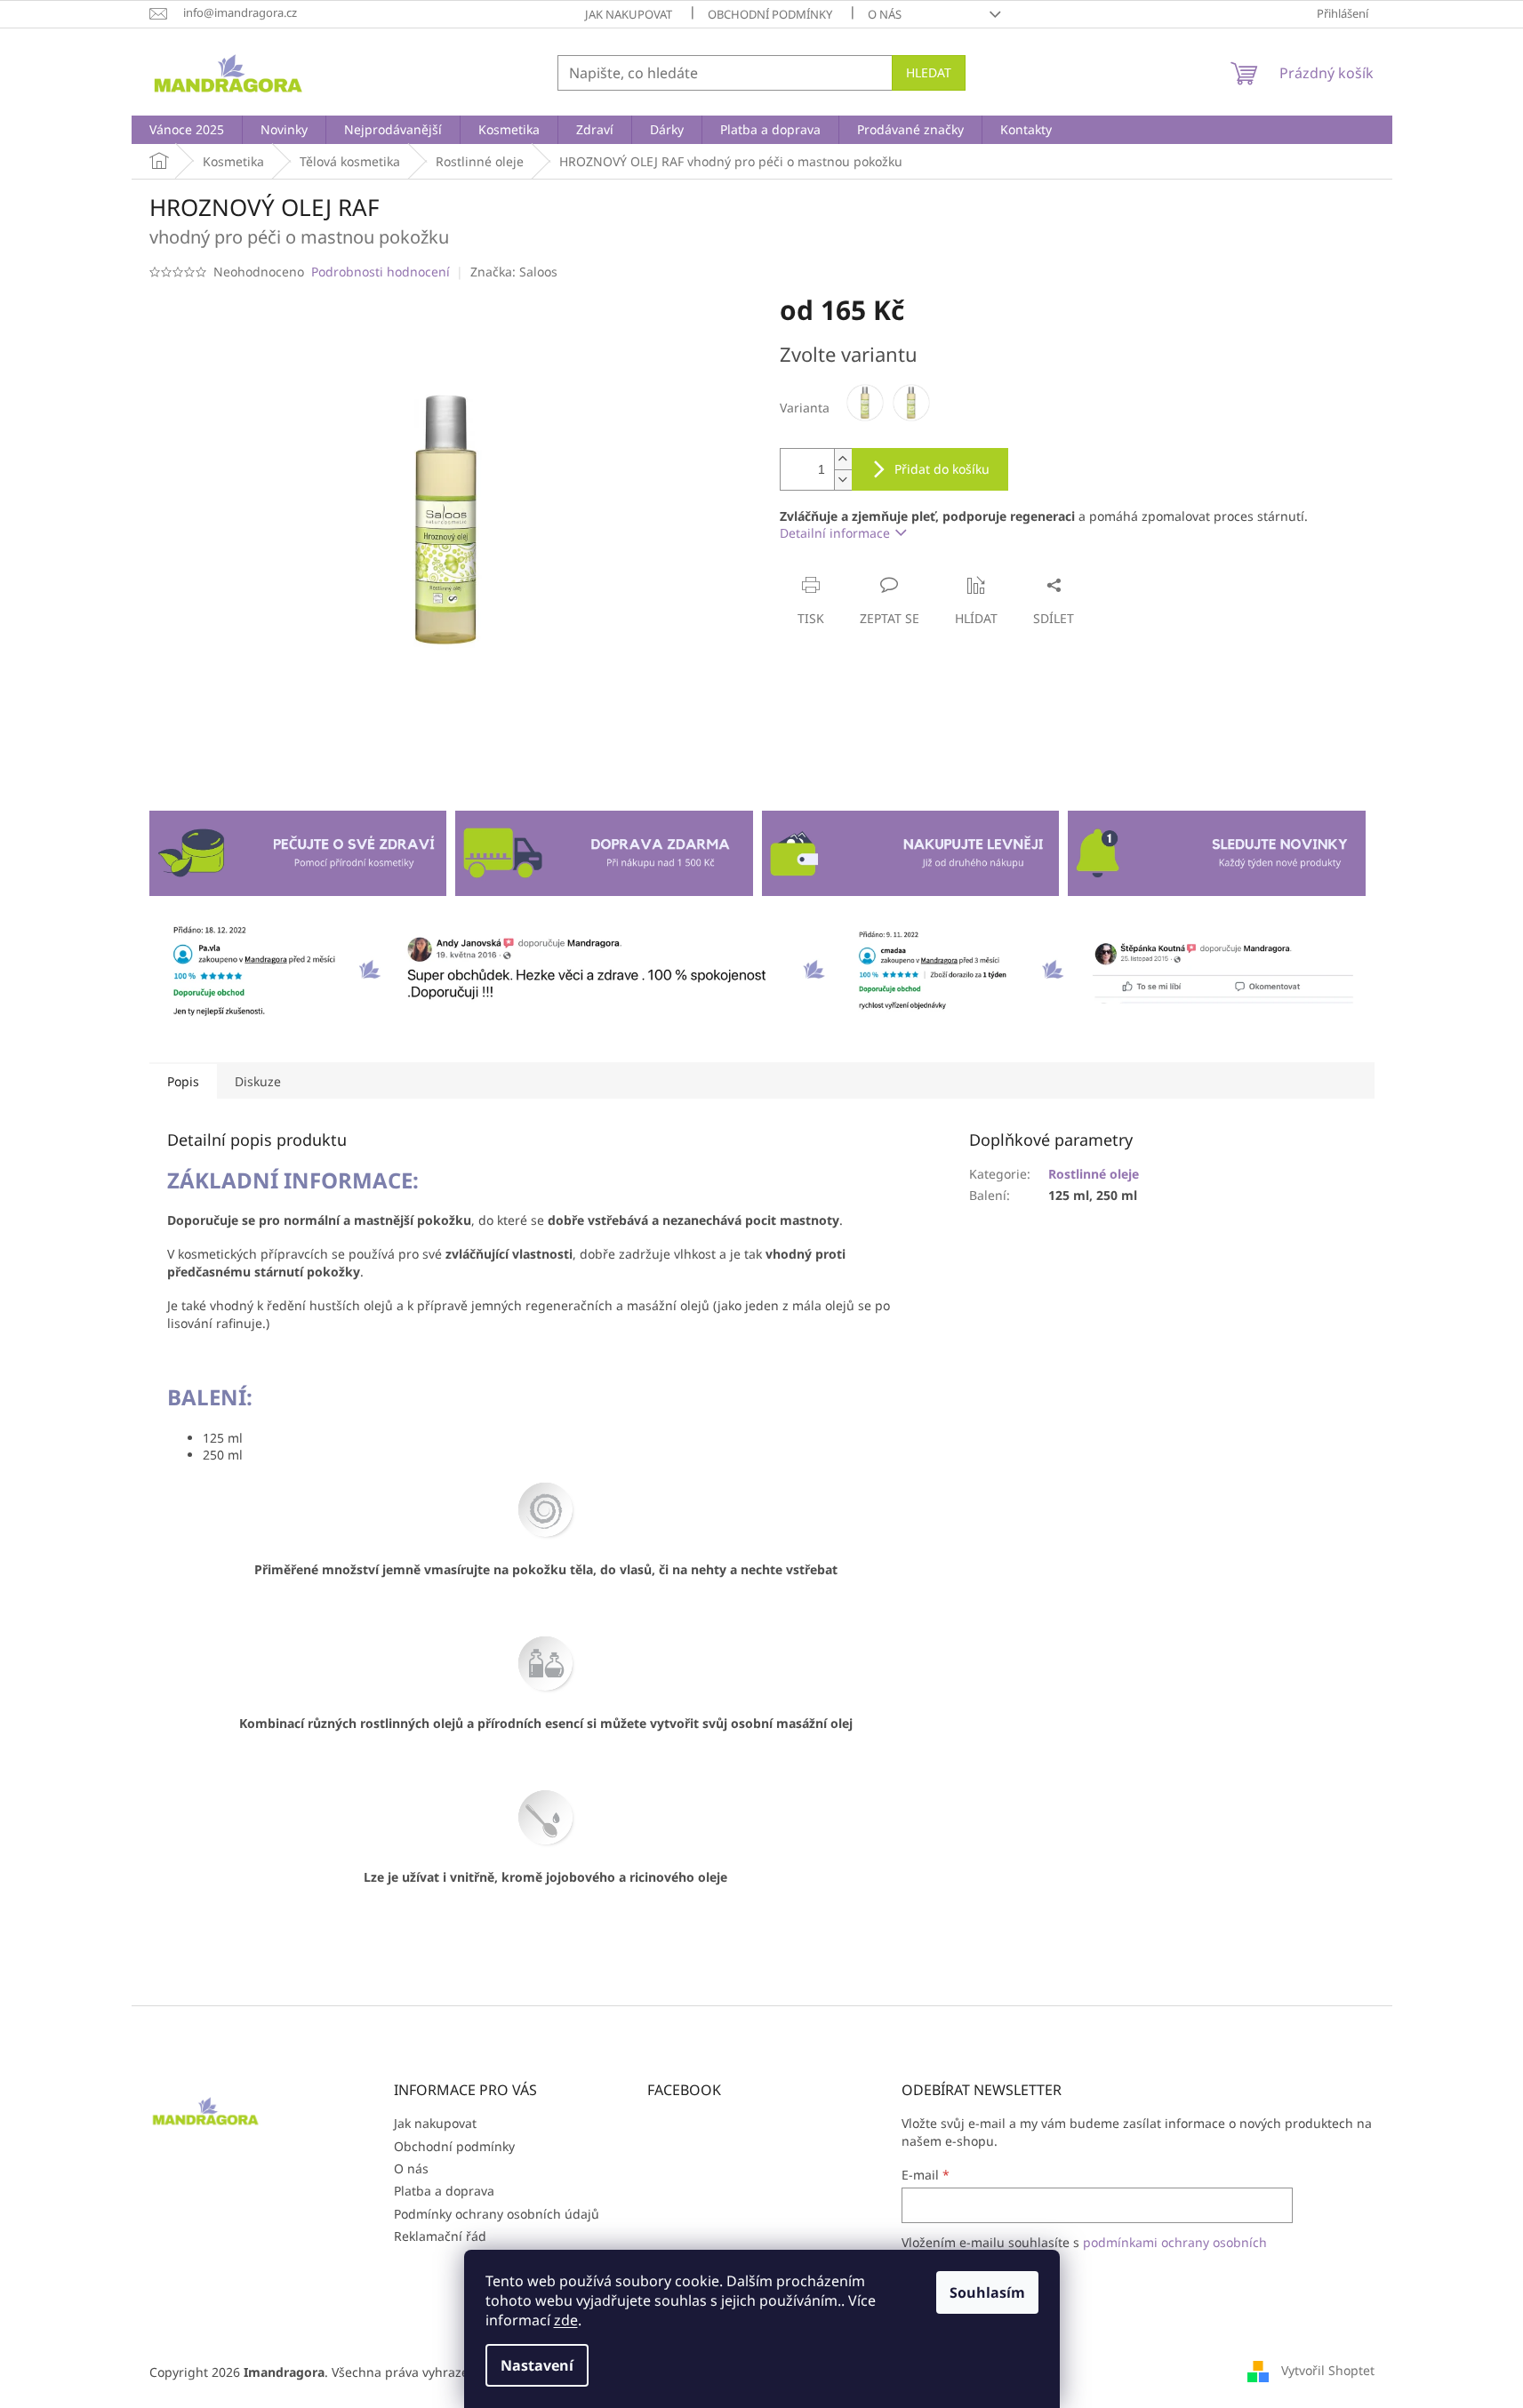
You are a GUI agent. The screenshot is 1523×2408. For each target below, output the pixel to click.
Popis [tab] (183, 1081)
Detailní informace (835, 533)
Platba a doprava (444, 2191)
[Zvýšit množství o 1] (843, 459)
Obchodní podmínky (770, 14)
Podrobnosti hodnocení (381, 272)
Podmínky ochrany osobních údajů (497, 2214)
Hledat (929, 72)
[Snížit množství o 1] (843, 480)
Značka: (514, 272)
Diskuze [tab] (258, 1081)
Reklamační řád (440, 2236)
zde (566, 2320)
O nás (885, 14)
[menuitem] (187, 130)
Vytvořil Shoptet (1328, 2370)
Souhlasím (987, 2292)
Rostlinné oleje (1094, 1174)
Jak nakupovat (629, 14)
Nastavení (537, 2365)
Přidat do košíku (942, 469)
